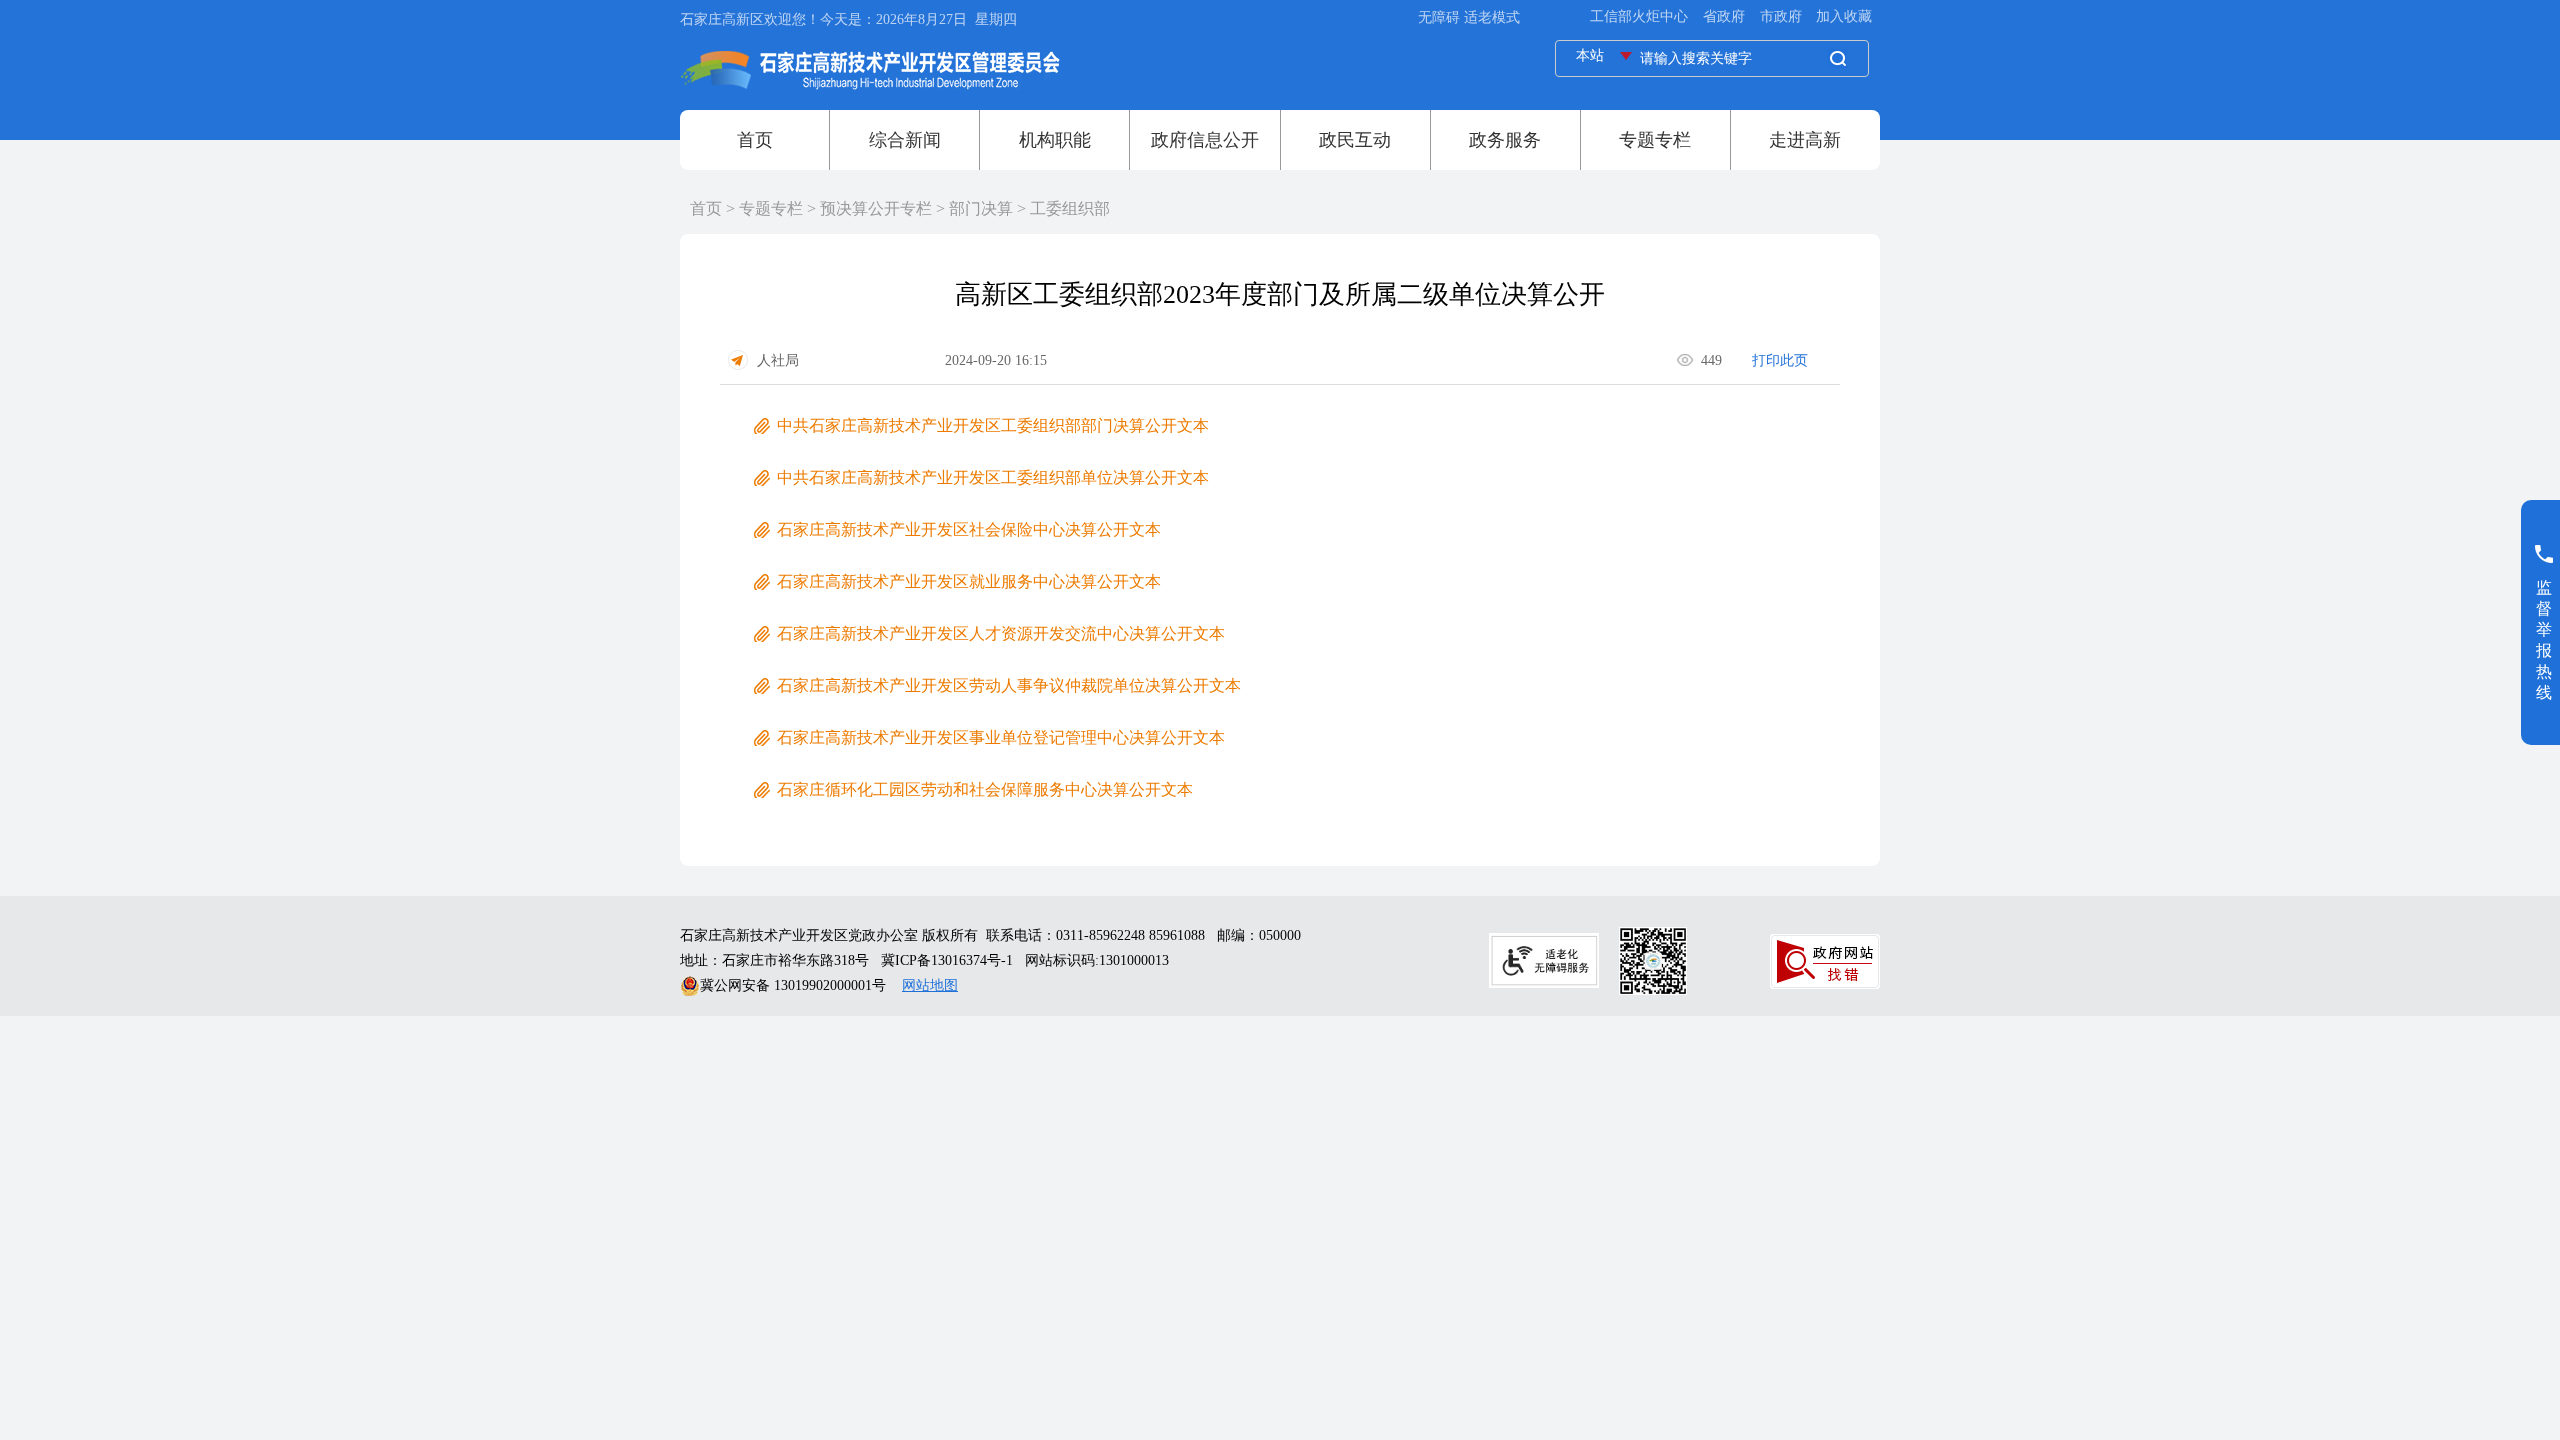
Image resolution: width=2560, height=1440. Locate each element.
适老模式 (1492, 17)
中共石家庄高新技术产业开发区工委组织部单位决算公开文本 (993, 477)
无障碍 (1439, 17)
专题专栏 (771, 208)
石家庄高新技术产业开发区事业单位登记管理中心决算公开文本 (1001, 737)
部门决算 (981, 208)
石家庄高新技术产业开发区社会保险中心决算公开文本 (969, 529)
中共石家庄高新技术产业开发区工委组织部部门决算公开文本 (993, 425)
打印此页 (1780, 360)
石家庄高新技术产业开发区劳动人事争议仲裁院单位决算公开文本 (1009, 685)
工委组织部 (1070, 208)
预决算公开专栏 (876, 208)
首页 (706, 208)
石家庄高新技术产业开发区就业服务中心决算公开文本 (969, 581)
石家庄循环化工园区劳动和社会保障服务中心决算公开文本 (985, 789)
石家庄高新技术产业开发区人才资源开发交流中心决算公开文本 (1001, 633)
